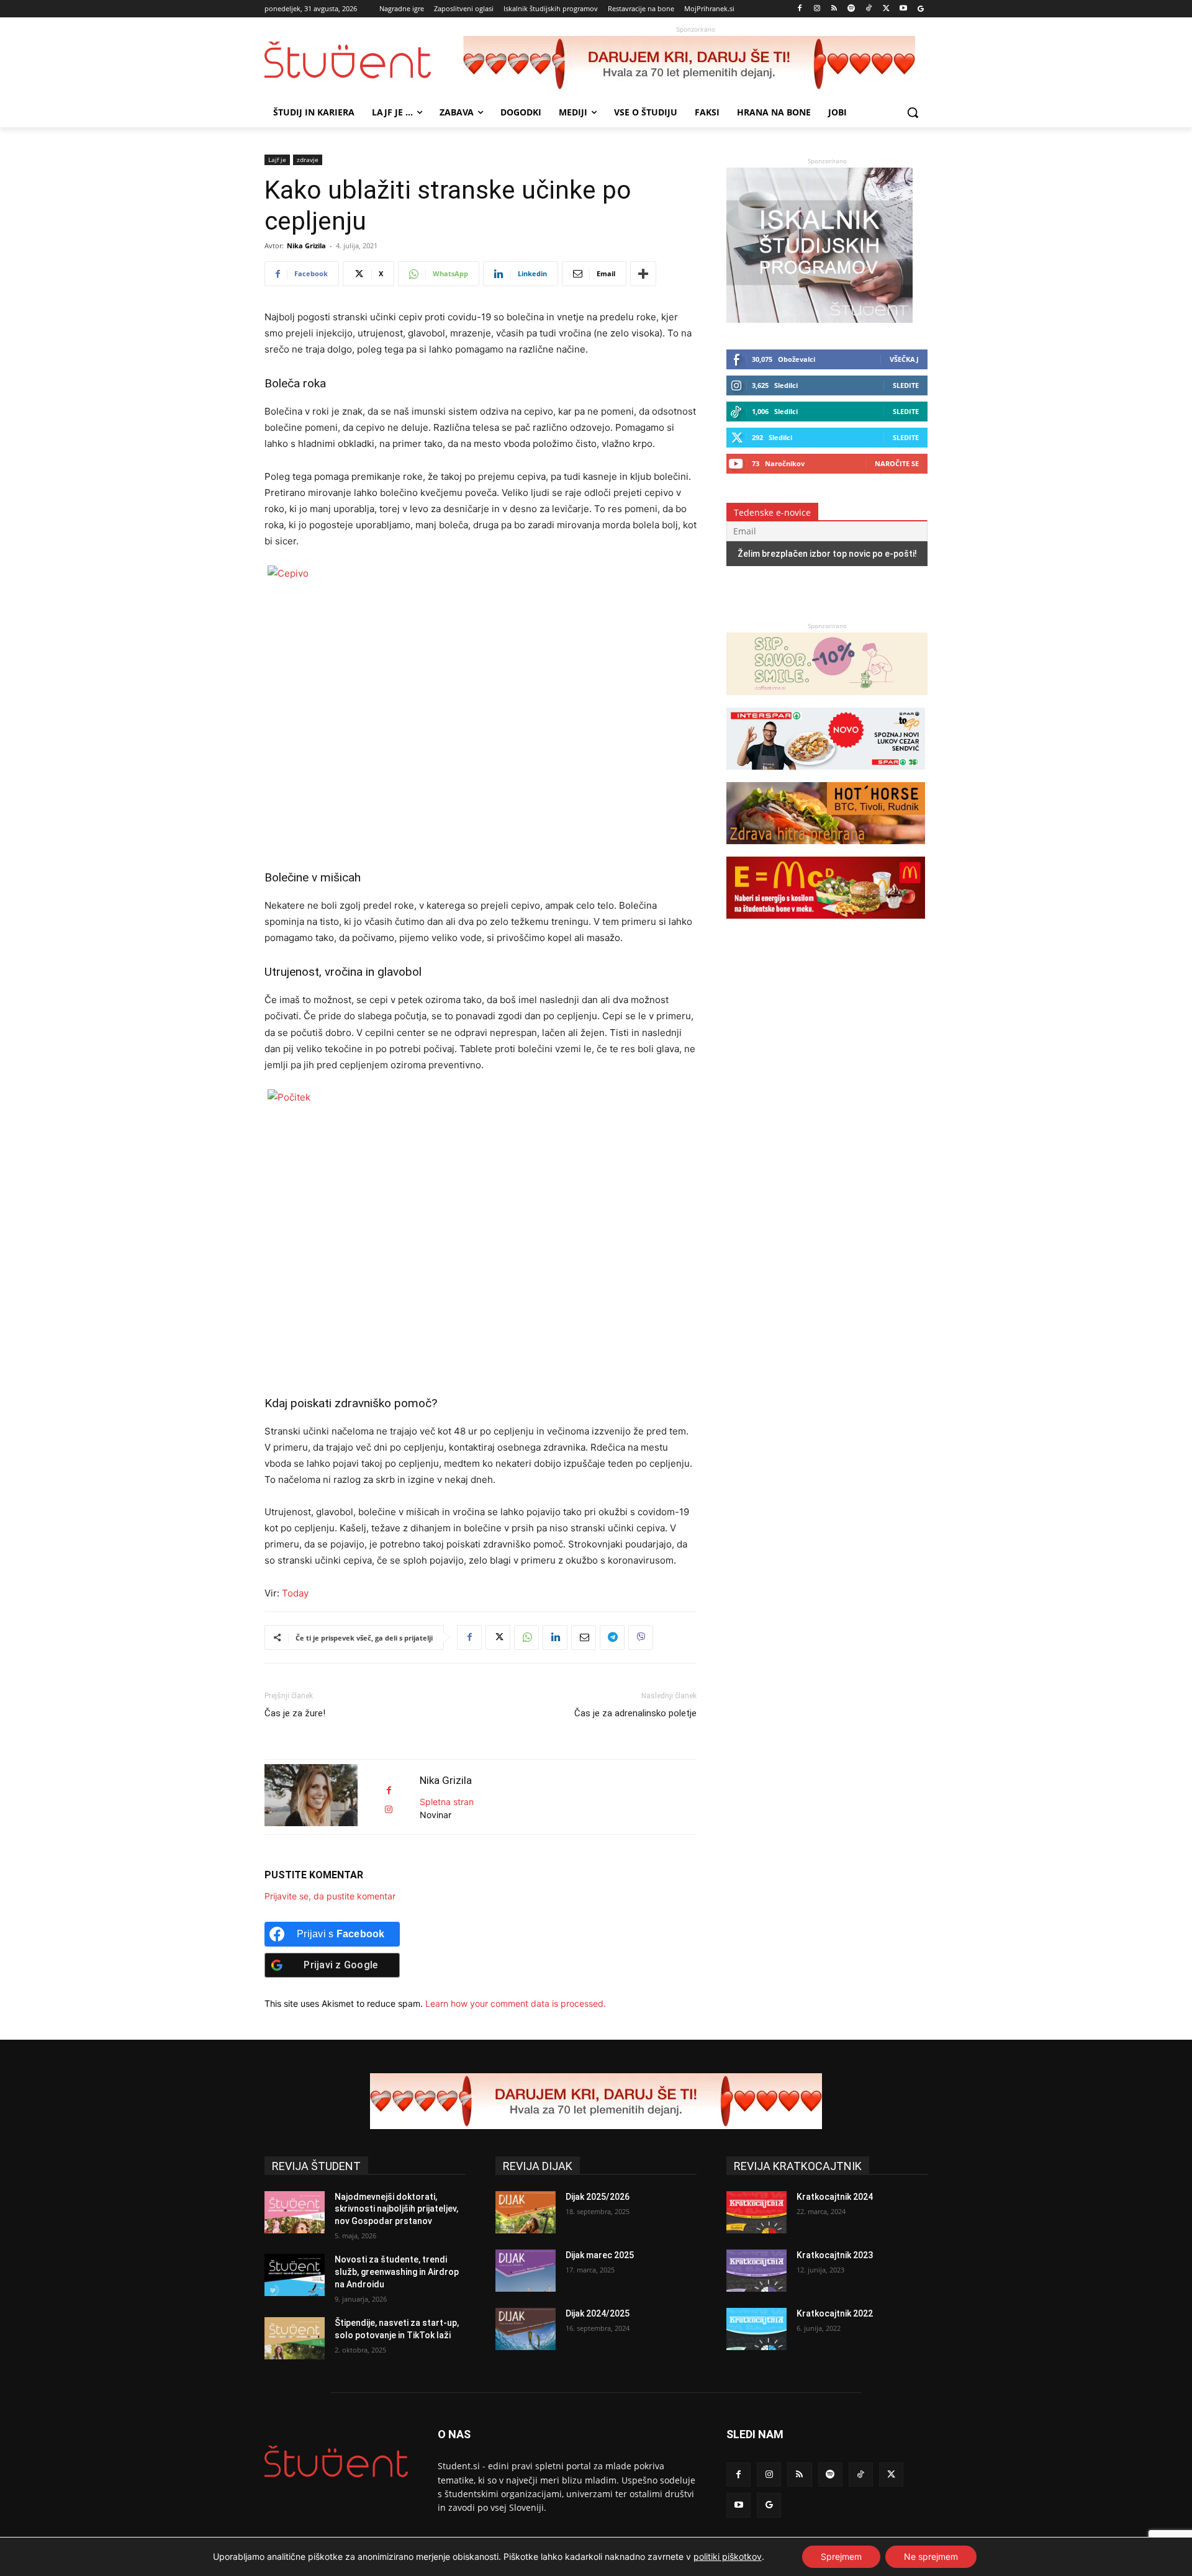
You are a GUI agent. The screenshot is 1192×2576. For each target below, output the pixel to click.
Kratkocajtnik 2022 (835, 2313)
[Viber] (641, 1637)
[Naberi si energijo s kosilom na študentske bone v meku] (826, 925)
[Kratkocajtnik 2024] (756, 2212)
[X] (886, 9)
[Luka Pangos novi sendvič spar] (826, 776)
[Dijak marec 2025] (526, 2271)
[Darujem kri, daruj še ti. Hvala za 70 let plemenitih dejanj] (695, 64)
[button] (913, 112)
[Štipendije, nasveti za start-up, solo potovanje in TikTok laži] (295, 2338)
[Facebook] (800, 9)
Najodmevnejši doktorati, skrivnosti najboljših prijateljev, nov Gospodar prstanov (396, 2209)
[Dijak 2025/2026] (526, 2212)
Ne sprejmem (931, 2556)
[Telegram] (612, 1637)
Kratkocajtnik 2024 (835, 2197)
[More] (643, 274)
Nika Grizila (306, 245)
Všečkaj (904, 359)
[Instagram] (817, 9)
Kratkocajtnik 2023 (835, 2255)
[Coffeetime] (827, 701)
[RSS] (834, 9)
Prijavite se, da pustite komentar (330, 1896)
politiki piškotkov (728, 2556)
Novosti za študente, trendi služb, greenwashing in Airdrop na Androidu (397, 2272)
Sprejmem (841, 2556)
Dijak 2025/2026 (598, 2197)
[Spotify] (851, 9)
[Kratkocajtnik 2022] (756, 2329)
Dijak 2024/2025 (598, 2313)
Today (295, 1593)
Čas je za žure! (295, 1713)
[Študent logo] (364, 60)
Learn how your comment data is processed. (516, 2003)
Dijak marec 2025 (600, 2255)
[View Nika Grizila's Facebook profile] (389, 1790)
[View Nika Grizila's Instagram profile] (389, 1810)
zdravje (308, 160)
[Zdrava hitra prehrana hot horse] (826, 850)
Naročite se (897, 463)
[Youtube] (903, 9)
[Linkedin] (555, 1637)
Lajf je (277, 160)
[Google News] (920, 9)
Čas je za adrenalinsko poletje (635, 1713)
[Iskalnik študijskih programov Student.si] (819, 319)
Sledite (906, 385)
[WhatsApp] (526, 1637)
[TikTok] (869, 9)
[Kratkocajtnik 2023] (756, 2271)
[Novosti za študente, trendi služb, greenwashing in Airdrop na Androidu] (295, 2275)
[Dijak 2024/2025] (526, 2329)
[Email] (584, 1637)
